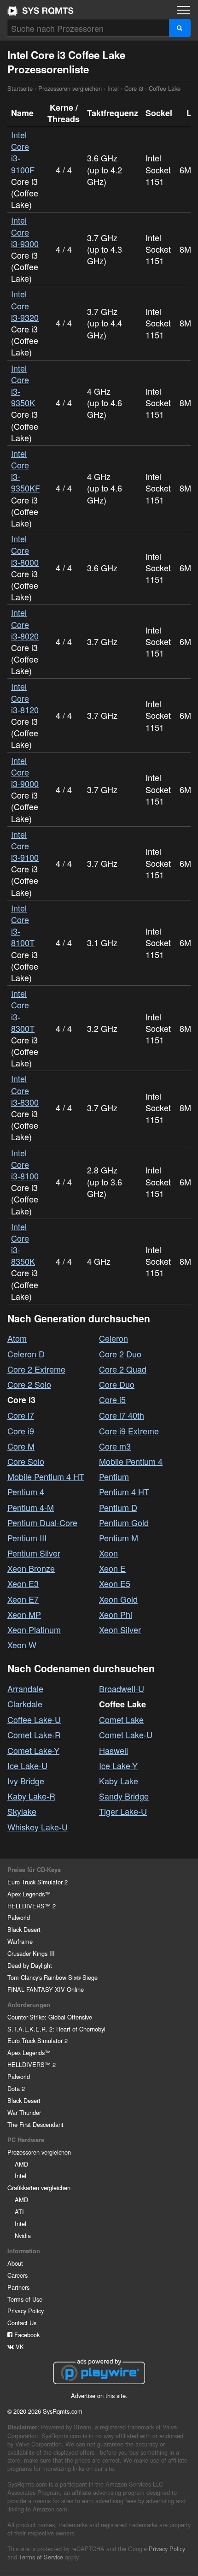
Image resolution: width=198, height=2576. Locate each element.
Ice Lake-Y (118, 1765)
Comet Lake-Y (33, 1750)
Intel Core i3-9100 (25, 846)
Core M (21, 1446)
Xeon (108, 1553)
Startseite (41, 11)
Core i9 (21, 1431)
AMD (21, 2164)
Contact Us (22, 2323)
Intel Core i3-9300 (25, 231)
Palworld (19, 1917)
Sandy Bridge (124, 1796)
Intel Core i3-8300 (25, 1090)
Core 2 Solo (29, 1384)
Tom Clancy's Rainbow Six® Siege (52, 1977)
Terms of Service (41, 2557)
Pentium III (27, 1538)
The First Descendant (35, 2124)
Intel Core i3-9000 (25, 772)
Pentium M (119, 1538)
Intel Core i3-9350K (23, 385)
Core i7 (21, 1415)
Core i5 (112, 1399)
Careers (17, 2275)
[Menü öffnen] (183, 10)
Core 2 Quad (123, 1369)
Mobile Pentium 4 (131, 1461)
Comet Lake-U (126, 1735)
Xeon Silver (120, 1629)
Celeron (114, 1338)
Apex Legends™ (29, 1894)
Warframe (20, 1941)
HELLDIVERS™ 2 (32, 1906)
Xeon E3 (23, 1583)
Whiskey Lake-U (38, 1827)
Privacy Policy (26, 2311)
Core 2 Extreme (36, 1369)
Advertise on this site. (99, 2395)
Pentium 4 (26, 1492)
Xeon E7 (23, 1599)
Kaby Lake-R (31, 1796)
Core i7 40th (122, 1415)
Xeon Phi (116, 1614)
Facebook (26, 2335)
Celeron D (26, 1354)
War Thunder (24, 2112)
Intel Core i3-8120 (25, 698)
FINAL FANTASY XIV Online (46, 1989)
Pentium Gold (124, 1522)
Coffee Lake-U (34, 1719)
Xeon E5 (115, 1583)
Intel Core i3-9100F (23, 152)
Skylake (22, 1811)
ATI (19, 2212)
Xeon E (112, 1568)
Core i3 (134, 88)
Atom (17, 1338)
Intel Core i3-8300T (23, 1011)
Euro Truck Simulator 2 (38, 1882)
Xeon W (22, 1645)
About (15, 2263)
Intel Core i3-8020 (25, 624)
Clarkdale (25, 1704)
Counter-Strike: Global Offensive (50, 2017)
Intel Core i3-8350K (23, 1244)
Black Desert (24, 1929)
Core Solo (26, 1461)
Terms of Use (25, 2299)
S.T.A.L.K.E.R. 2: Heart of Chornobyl (56, 2029)
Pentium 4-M (31, 1507)
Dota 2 (16, 2088)
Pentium (114, 1476)
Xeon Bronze (31, 1568)
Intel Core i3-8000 (25, 550)
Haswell (114, 1750)
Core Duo (117, 1384)
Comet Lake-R (34, 1735)
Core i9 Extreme (129, 1431)
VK (19, 2347)
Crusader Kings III (31, 1953)
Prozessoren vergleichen (70, 88)
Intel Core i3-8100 (25, 1164)
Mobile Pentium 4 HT (46, 1476)
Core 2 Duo (120, 1354)
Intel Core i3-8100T (23, 925)
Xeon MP (24, 1614)
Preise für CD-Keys (34, 1870)
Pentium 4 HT (124, 1492)
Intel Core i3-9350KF (26, 471)
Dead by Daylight (30, 1965)
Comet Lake (121, 1719)
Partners (18, 2287)
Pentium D (118, 1507)
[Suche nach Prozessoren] (180, 28)
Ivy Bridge (26, 1781)
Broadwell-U (122, 1688)
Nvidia (23, 2235)
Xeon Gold (118, 1599)
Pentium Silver (34, 1553)
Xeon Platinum (34, 1629)
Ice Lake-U (27, 1765)
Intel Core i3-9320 (25, 305)
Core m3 (115, 1446)
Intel (113, 88)
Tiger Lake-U (123, 1811)
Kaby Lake (119, 1781)
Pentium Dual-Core (42, 1522)
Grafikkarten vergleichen (39, 2188)
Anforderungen (29, 2005)
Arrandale (25, 1688)
